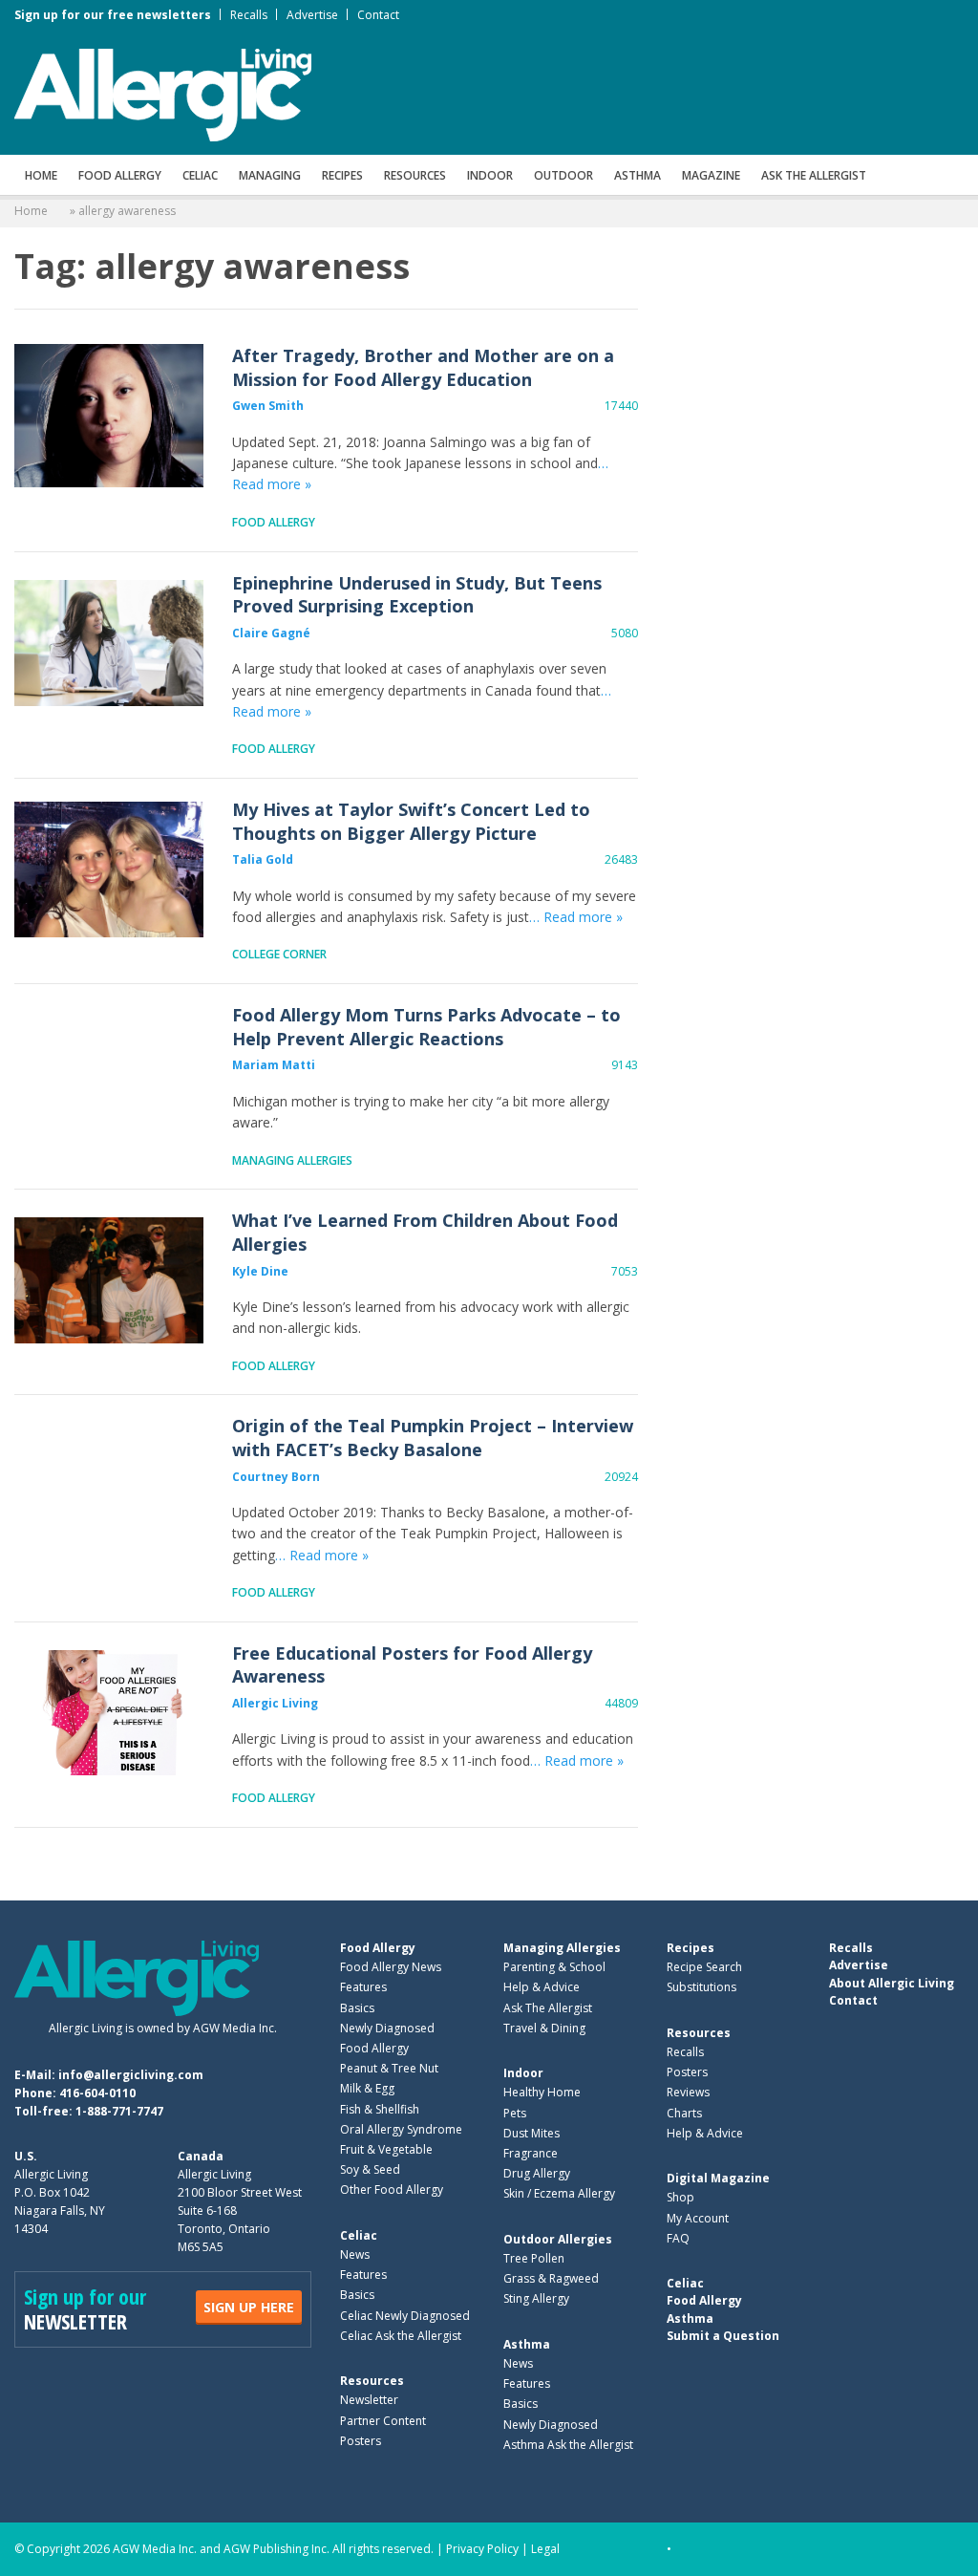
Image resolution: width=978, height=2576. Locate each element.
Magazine (711, 175)
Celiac (200, 175)
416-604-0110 (97, 2093)
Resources (415, 175)
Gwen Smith (268, 406)
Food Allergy (120, 175)
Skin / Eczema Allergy (559, 2193)
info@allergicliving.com (131, 2075)
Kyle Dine (260, 1271)
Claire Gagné (271, 633)
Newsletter (369, 2400)
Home (41, 175)
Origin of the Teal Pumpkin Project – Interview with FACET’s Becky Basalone (109, 1486)
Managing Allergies (292, 1160)
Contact (378, 15)
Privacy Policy (482, 2549)
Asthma (638, 175)
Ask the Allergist (814, 175)
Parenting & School (554, 1967)
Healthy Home (542, 2092)
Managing (270, 175)
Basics (357, 2008)
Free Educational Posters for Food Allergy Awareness (109, 1713)
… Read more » (576, 917)
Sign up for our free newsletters (113, 15)
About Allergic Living (892, 1983)
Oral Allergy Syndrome (401, 2129)
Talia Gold (263, 859)
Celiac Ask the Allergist (401, 2336)
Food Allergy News (391, 1967)
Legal (545, 2549)
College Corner (279, 954)
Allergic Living (275, 1703)
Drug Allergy (537, 2173)
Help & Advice (542, 1987)
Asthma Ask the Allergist (568, 2445)
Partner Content (383, 2421)
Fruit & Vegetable (386, 2149)
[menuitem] (41, 175)
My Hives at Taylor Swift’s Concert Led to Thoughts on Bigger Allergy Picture (109, 869)
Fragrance (531, 2153)
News (355, 2254)
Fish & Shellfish (380, 2109)
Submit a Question (723, 2336)
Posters (361, 2441)
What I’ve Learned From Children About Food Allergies (109, 1280)
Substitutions (702, 1987)
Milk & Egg (367, 2088)
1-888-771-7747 (119, 2111)
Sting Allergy (536, 2298)
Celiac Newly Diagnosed (405, 2316)
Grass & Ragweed (551, 2278)
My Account (698, 2218)
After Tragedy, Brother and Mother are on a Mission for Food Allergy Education (109, 416)
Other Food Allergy (392, 2190)
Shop (680, 2197)
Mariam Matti (274, 1065)
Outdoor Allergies (558, 2239)
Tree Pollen (534, 2258)
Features (363, 1987)
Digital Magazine (718, 2178)
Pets (515, 2113)
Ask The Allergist (548, 2008)
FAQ (678, 2238)
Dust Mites (532, 2133)
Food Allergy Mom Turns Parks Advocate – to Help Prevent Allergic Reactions (109, 1075)
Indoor (490, 175)
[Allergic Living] (163, 94)
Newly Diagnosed (387, 2028)
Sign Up (249, 2307)
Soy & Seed (370, 2169)
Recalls (249, 15)
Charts (684, 2113)
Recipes (342, 175)
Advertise (312, 15)
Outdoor (563, 175)
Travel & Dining (544, 2028)
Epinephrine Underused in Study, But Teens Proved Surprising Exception (109, 643)
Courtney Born (276, 1477)
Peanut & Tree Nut (389, 2068)
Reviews (688, 2092)
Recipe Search (704, 1967)
